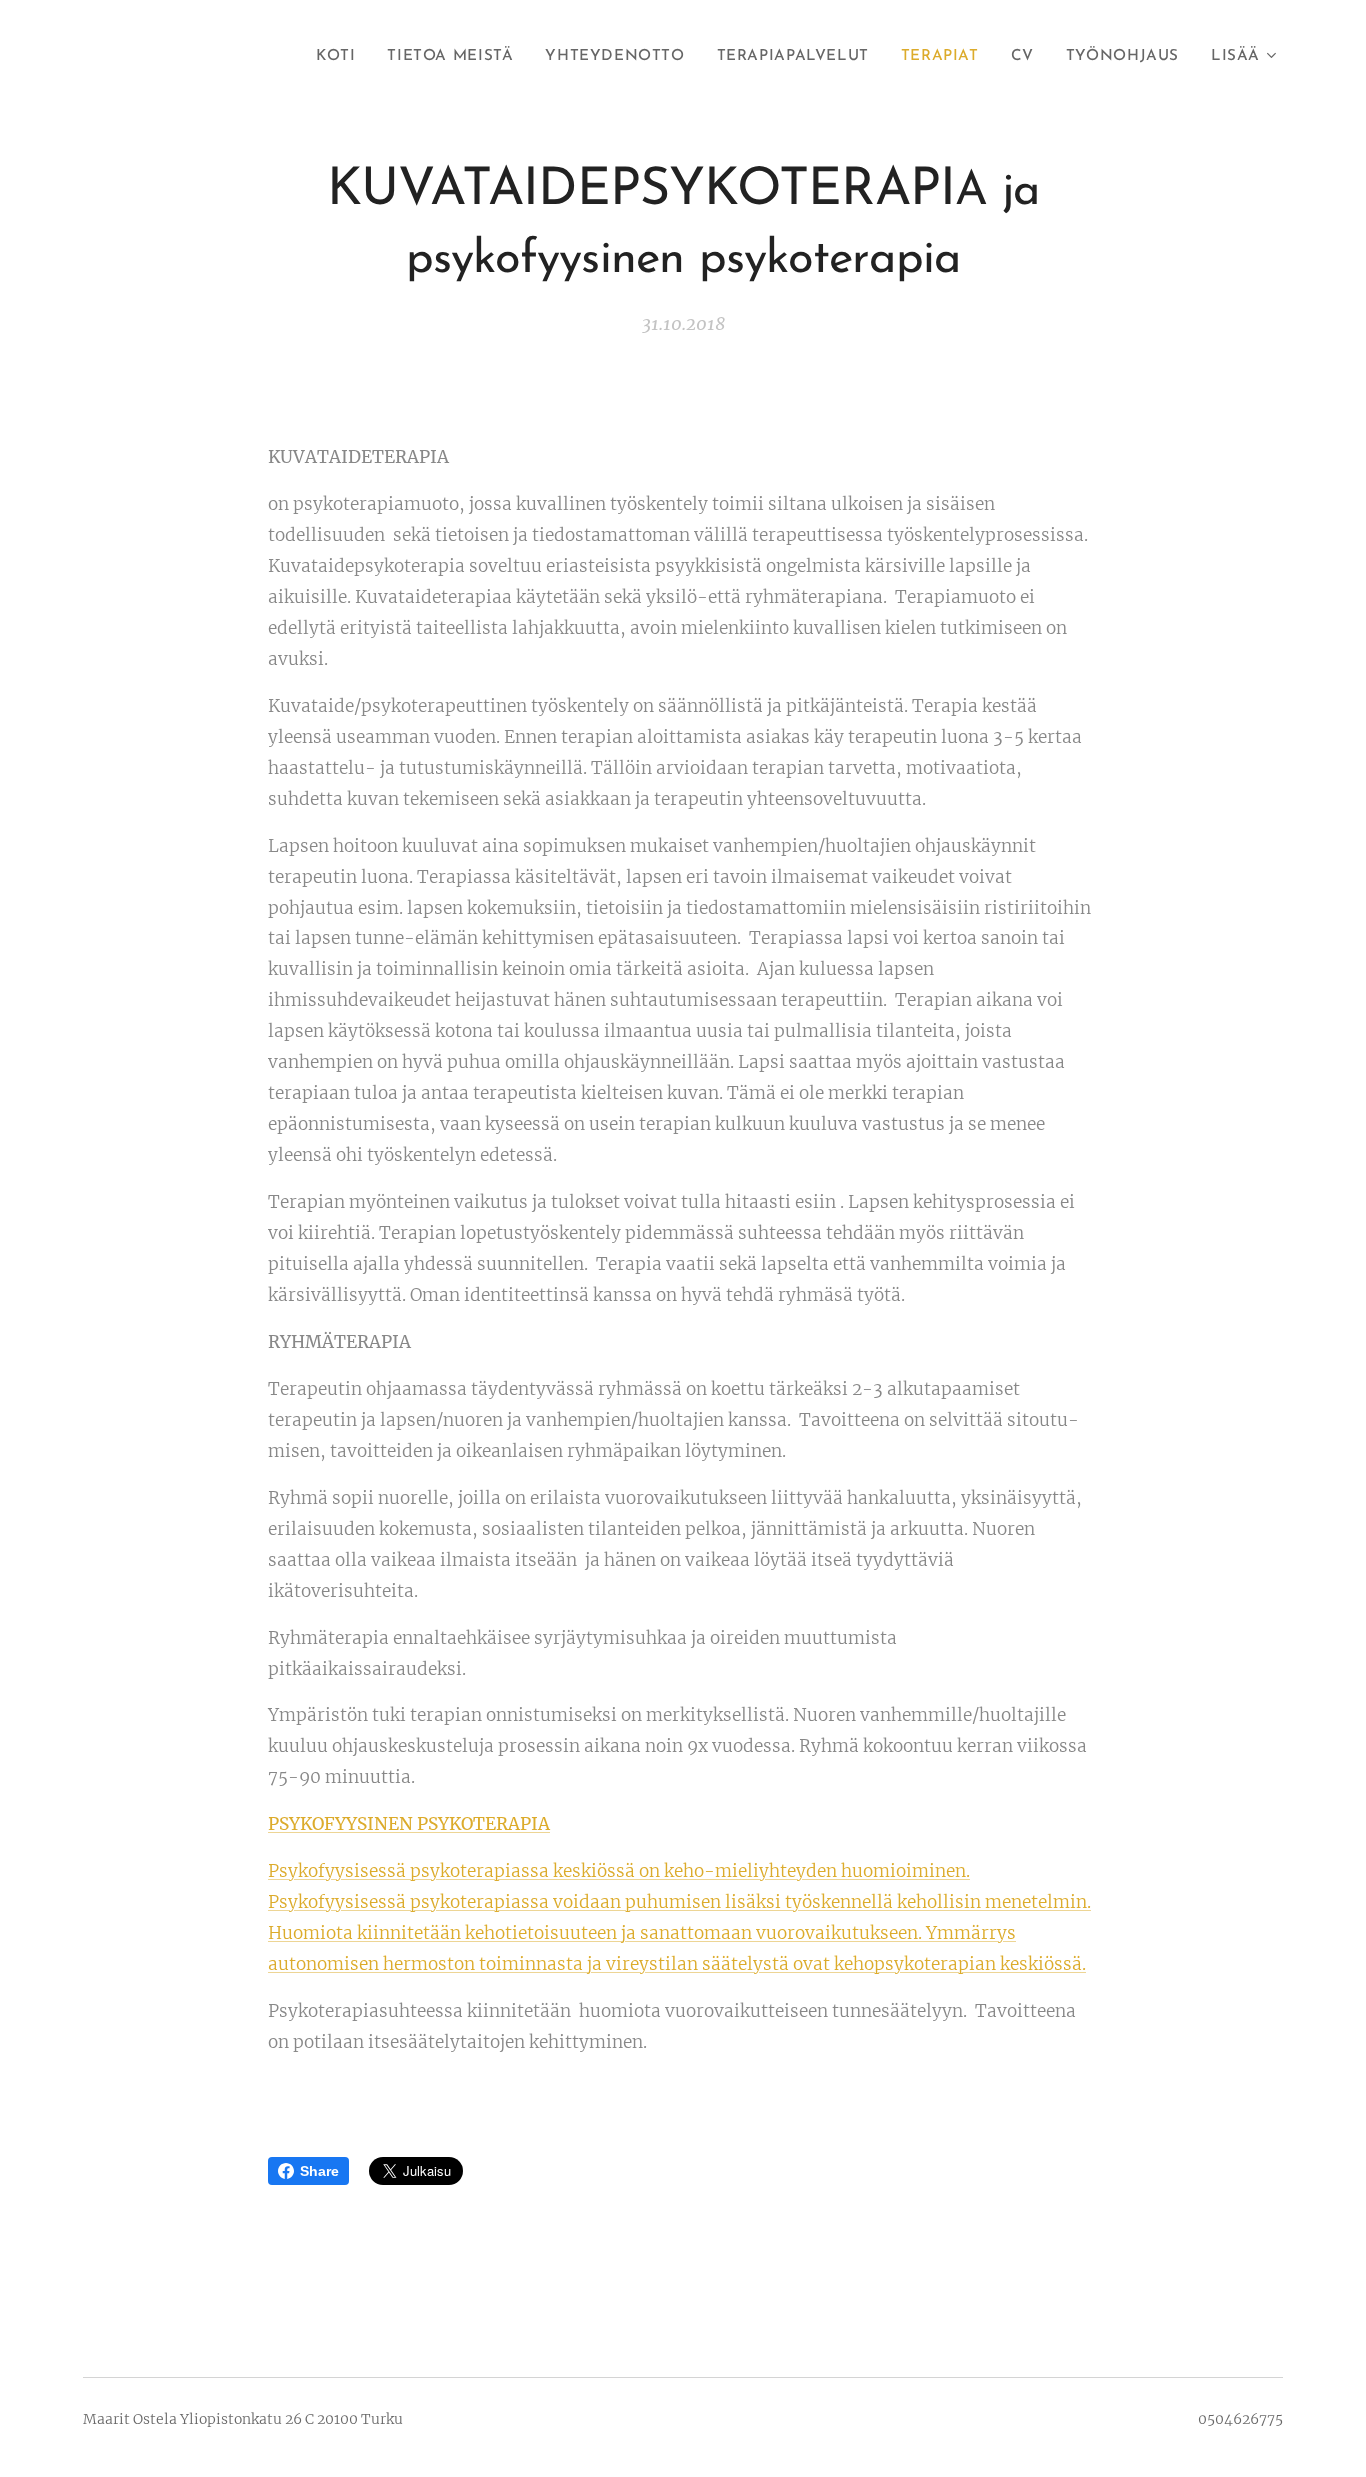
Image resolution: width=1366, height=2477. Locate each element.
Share (319, 2171)
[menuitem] (341, 57)
